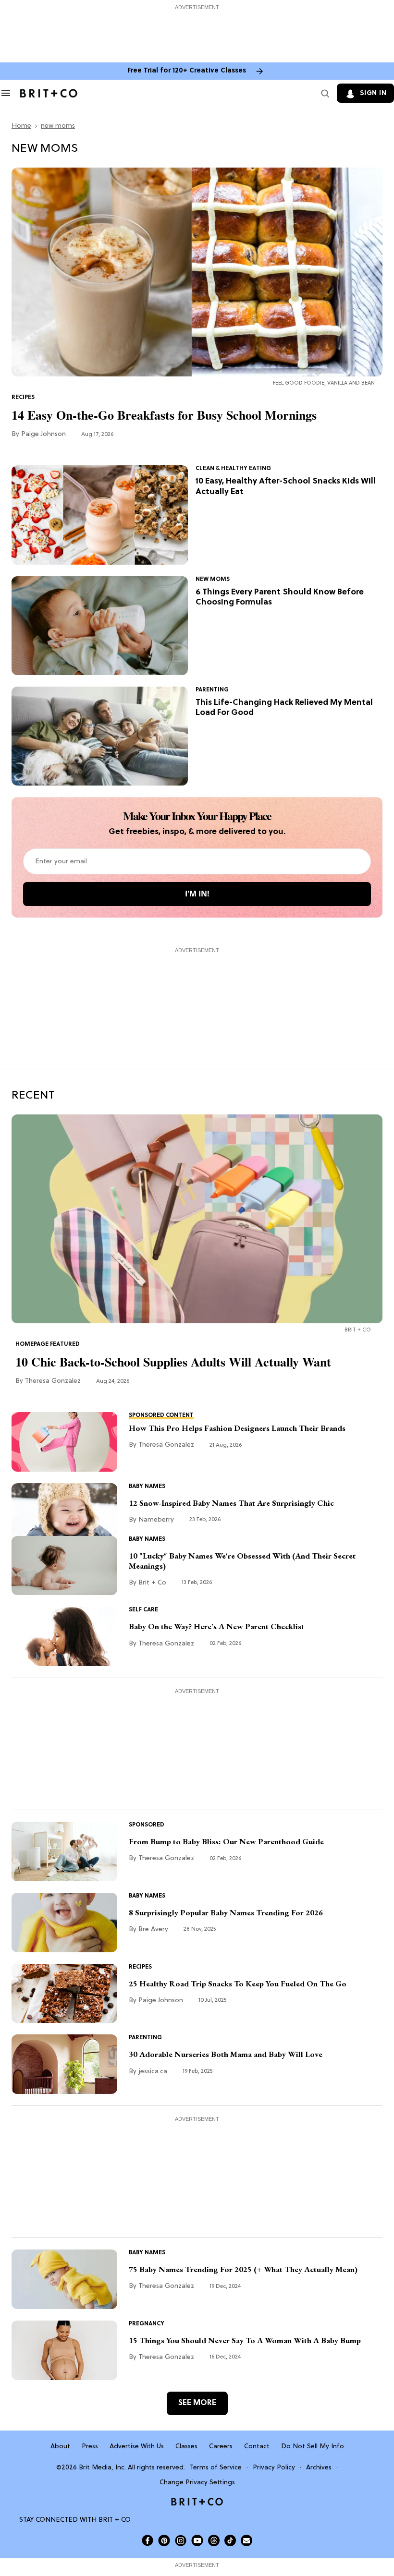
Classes (186, 2447)
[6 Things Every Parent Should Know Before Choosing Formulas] (100, 626)
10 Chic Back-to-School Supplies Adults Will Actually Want (173, 1362)
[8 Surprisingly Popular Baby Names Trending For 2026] (64, 1923)
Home (21, 126)
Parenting (212, 690)
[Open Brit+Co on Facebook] (148, 2540)
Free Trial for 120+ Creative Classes (187, 71)
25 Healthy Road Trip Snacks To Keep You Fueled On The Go (238, 1984)
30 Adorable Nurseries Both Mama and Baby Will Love (226, 2054)
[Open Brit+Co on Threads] (214, 2540)
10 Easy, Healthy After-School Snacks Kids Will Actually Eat (286, 486)
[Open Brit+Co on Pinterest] (164, 2540)
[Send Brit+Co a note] (246, 2540)
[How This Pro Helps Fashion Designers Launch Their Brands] (64, 1442)
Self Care (143, 1610)
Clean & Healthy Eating (233, 469)
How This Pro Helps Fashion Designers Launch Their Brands (237, 1428)
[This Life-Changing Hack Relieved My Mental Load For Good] (100, 736)
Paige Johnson (43, 434)
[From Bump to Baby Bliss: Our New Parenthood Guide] (64, 1851)
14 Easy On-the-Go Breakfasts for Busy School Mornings (164, 415)
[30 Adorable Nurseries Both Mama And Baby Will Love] (64, 2064)
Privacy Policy (274, 2468)
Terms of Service (216, 2468)
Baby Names (147, 1487)
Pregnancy (147, 2324)
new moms (58, 126)
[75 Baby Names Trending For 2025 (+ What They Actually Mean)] (64, 2279)
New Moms (213, 580)
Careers (221, 2447)
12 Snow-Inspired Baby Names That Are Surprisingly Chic (231, 1503)
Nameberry (156, 1520)
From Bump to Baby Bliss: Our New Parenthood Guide (226, 1842)
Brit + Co (152, 1583)
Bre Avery (153, 1929)
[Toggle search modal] (323, 93)
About (60, 2447)
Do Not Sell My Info (313, 2447)
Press (90, 2447)
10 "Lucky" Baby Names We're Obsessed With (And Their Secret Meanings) (242, 1561)
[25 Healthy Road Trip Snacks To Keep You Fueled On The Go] (64, 1994)
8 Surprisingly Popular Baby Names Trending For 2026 (226, 1913)
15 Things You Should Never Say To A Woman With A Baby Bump (245, 2340)
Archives (319, 2468)
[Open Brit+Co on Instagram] (181, 2540)
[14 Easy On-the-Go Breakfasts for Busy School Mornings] (197, 272)
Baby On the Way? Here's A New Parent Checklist (216, 1627)
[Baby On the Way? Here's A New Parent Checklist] (64, 1636)
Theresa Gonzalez (53, 1381)
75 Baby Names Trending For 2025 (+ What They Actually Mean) (243, 2269)
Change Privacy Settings (197, 2483)
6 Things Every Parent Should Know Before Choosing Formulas (280, 597)
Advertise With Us (137, 2447)
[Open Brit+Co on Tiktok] (230, 2540)
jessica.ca (153, 2072)
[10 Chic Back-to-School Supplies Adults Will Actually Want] (197, 1219)
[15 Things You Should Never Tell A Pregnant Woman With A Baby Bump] (64, 2350)
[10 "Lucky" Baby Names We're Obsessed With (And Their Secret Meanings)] (64, 1566)
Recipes (23, 398)
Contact (257, 2447)
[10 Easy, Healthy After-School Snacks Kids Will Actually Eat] (100, 515)
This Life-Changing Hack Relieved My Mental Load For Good (284, 708)
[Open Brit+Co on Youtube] (197, 2540)
